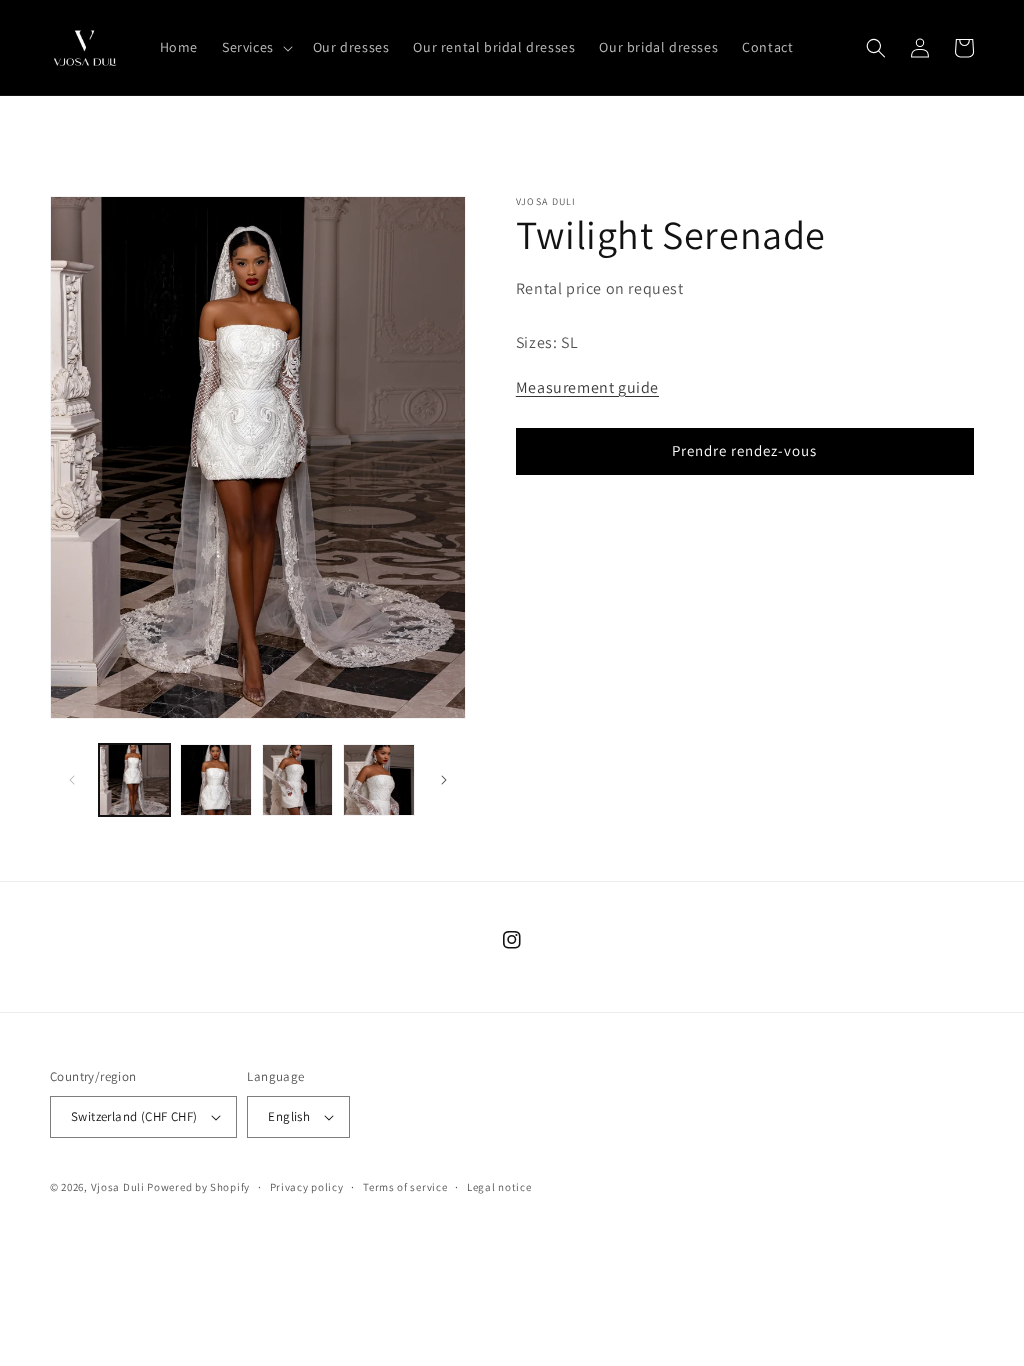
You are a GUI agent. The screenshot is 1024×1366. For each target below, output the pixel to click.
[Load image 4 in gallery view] (378, 779)
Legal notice (499, 1187)
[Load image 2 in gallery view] (215, 779)
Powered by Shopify (198, 1187)
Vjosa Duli (118, 1187)
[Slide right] (444, 780)
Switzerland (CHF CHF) (134, 1116)
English (289, 1116)
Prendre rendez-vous (744, 450)
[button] (255, 47)
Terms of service (405, 1187)
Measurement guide (587, 387)
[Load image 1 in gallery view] (134, 779)
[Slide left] (72, 780)
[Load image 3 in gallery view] (297, 779)
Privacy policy (307, 1187)
